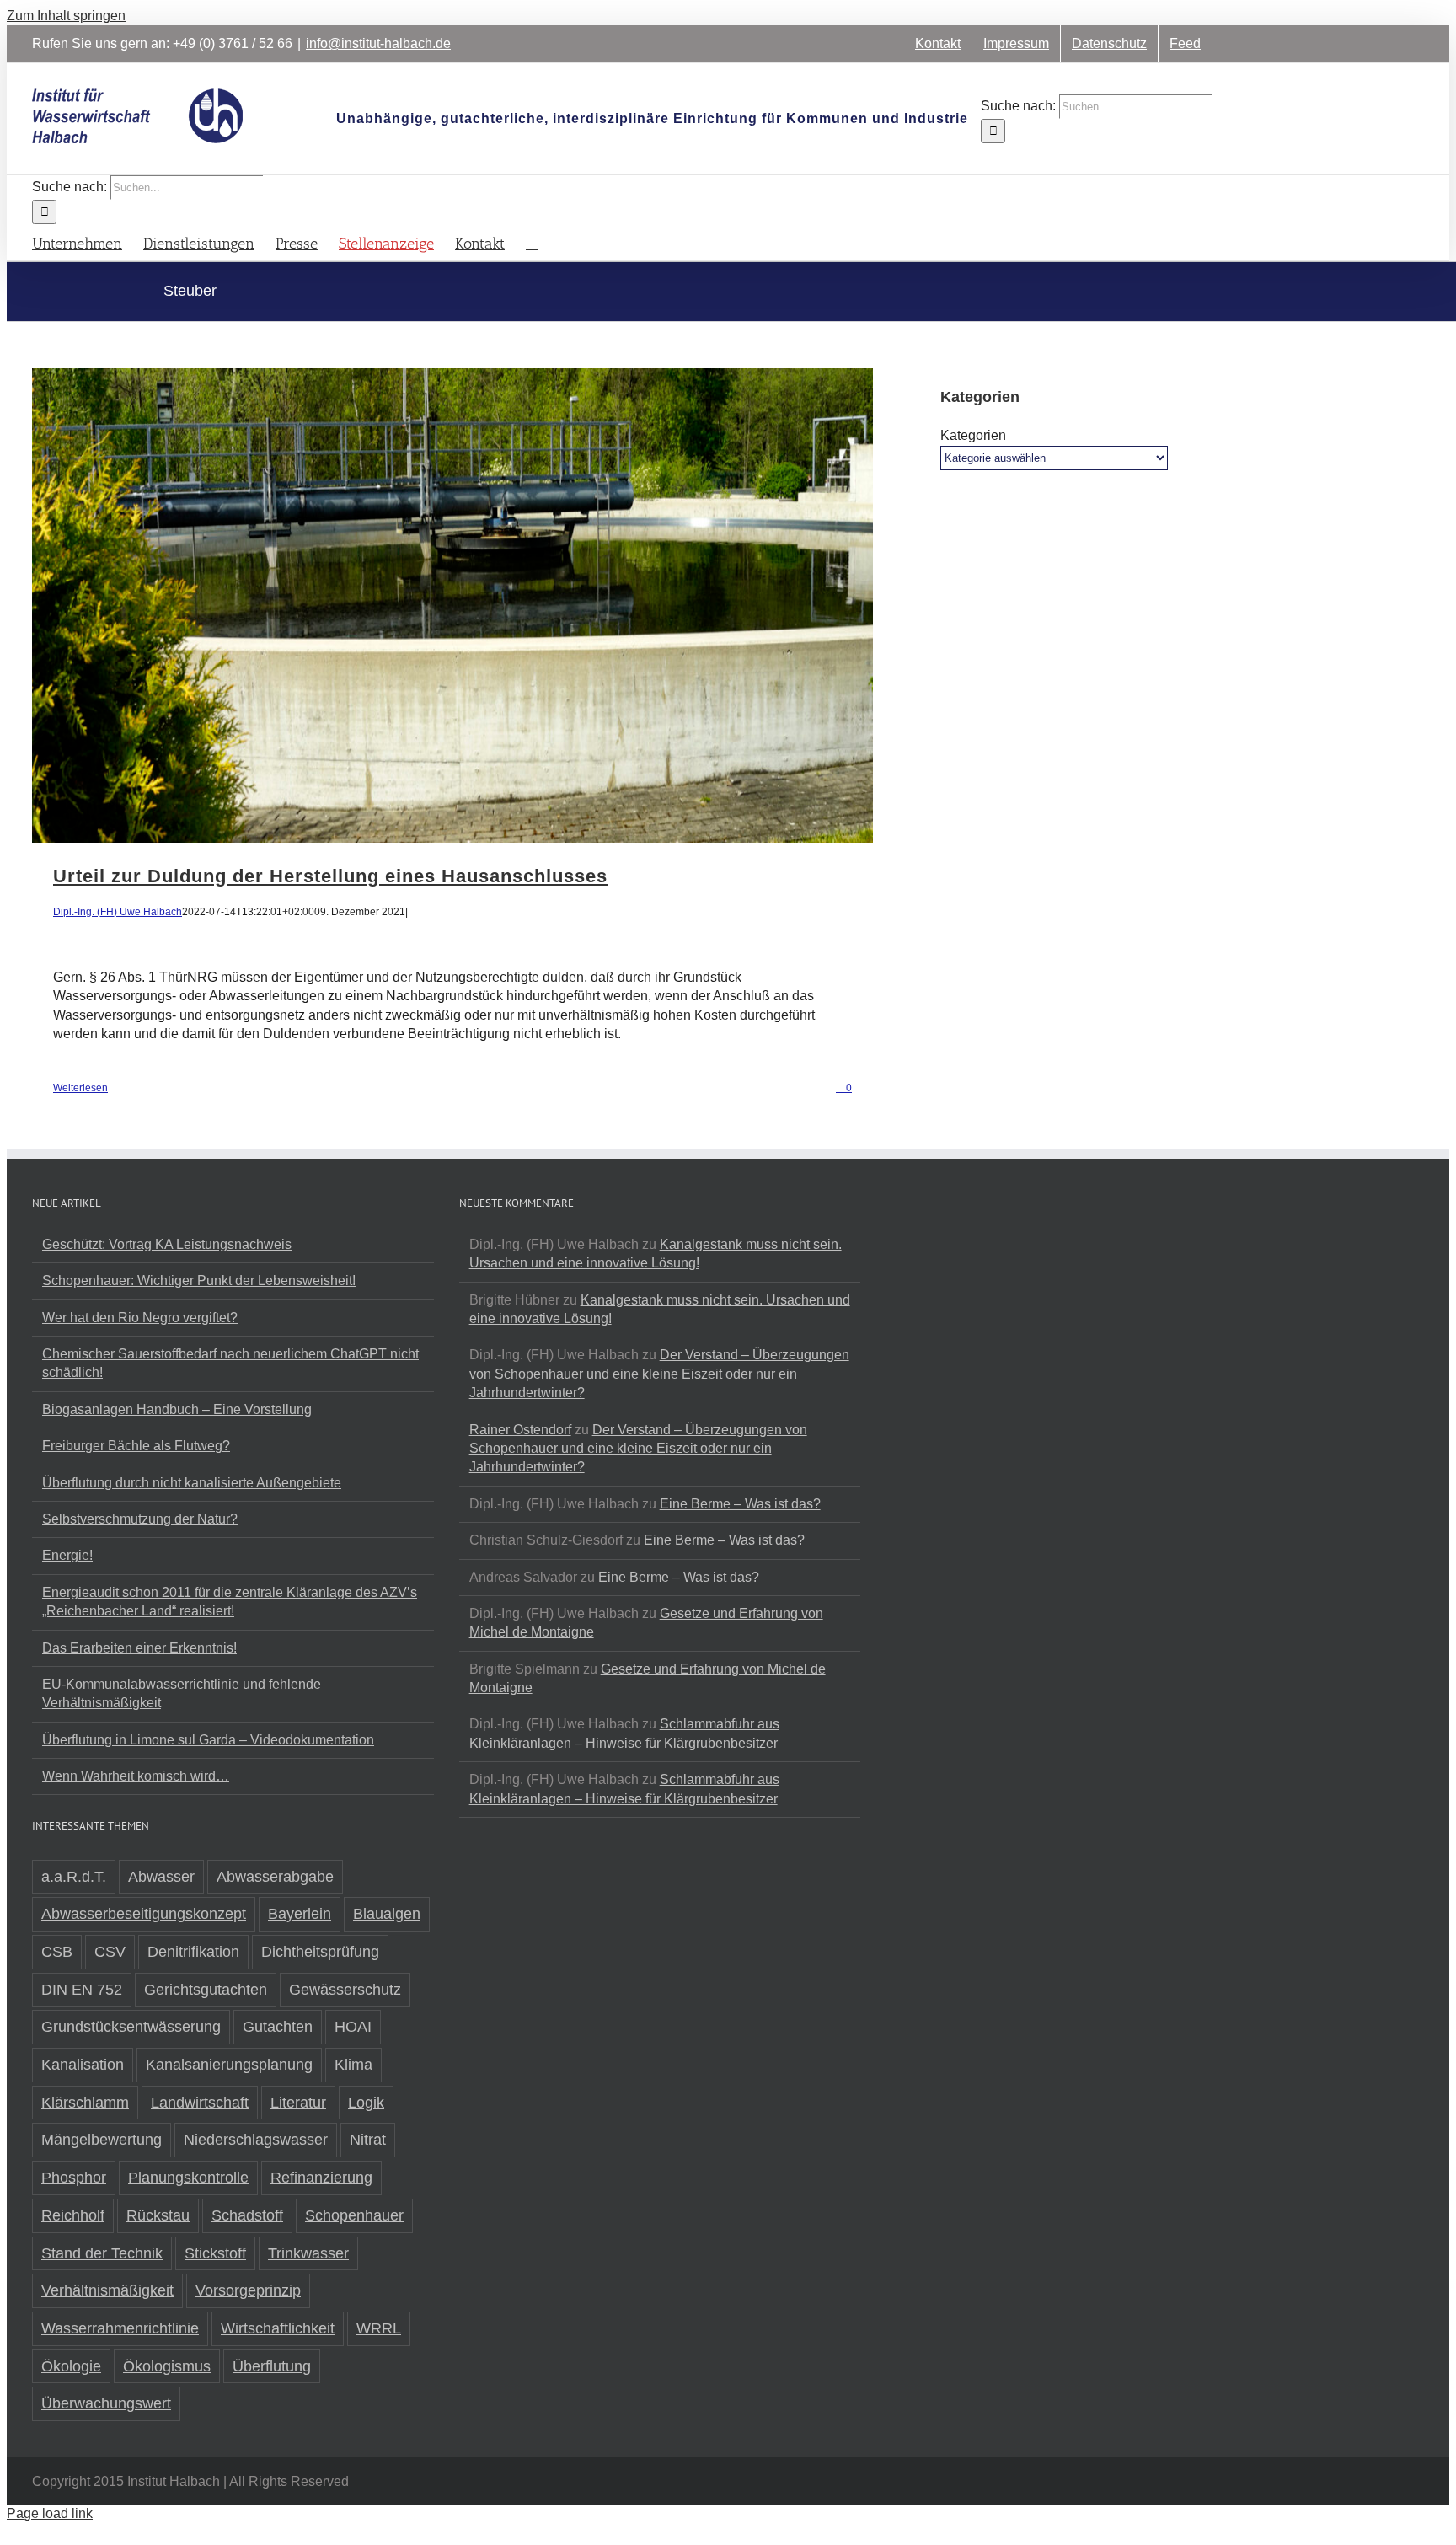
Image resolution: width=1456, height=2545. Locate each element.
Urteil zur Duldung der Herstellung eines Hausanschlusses (330, 876)
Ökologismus (167, 2366)
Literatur (298, 2103)
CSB (57, 1952)
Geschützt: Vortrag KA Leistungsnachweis (167, 1244)
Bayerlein (300, 1914)
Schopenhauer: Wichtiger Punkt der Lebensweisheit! (199, 1281)
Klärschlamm (85, 2103)
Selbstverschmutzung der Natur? (140, 1519)
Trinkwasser (308, 2253)
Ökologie (71, 2366)
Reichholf (73, 2215)
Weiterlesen (80, 1088)
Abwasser (161, 1877)
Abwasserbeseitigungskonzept (144, 1914)
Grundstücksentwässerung (131, 2027)
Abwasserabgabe (275, 1877)
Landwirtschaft (200, 2103)
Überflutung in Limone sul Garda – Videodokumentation (208, 1740)
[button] (532, 242)
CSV (110, 1952)
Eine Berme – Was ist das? (740, 1504)
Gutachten (278, 2027)
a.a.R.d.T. (74, 1877)
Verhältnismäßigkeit (107, 2290)
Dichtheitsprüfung (320, 1952)
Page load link (50, 2513)
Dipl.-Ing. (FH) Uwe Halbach (118, 912)
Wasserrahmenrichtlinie (120, 2328)
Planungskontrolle (188, 2178)
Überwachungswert (106, 2403)
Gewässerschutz (345, 1990)
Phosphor (74, 2178)
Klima (353, 2065)
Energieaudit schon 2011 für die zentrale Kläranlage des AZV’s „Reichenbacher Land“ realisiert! (230, 1602)
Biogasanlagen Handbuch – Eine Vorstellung (177, 1409)
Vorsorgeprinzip (248, 2290)
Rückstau (158, 2215)
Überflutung (272, 2366)
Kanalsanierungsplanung (229, 2065)
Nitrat (368, 2140)
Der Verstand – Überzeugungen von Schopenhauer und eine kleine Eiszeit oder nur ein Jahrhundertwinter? (659, 1374)
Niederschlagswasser (256, 2140)
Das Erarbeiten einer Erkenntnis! (139, 1648)
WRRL (379, 2328)
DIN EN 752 (82, 1990)
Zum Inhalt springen (66, 16)
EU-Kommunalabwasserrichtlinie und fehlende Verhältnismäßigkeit (182, 1693)
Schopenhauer (354, 2215)
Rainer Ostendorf (520, 1430)
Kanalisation (83, 2065)
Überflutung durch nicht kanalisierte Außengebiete (192, 1483)
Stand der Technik (102, 2253)
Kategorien (973, 435)
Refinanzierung (321, 2178)
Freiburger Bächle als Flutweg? (136, 1446)
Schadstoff (247, 2215)
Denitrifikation (193, 1952)
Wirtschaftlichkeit (278, 2328)
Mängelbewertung (102, 2140)
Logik (366, 2103)
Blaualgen (387, 1914)
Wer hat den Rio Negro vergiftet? (140, 1318)
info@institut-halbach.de (378, 43)
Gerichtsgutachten (206, 1990)
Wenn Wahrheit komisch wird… (136, 1776)
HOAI (353, 2027)
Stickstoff (215, 2253)
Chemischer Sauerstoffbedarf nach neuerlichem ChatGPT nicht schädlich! (230, 1363)
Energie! (67, 1555)
